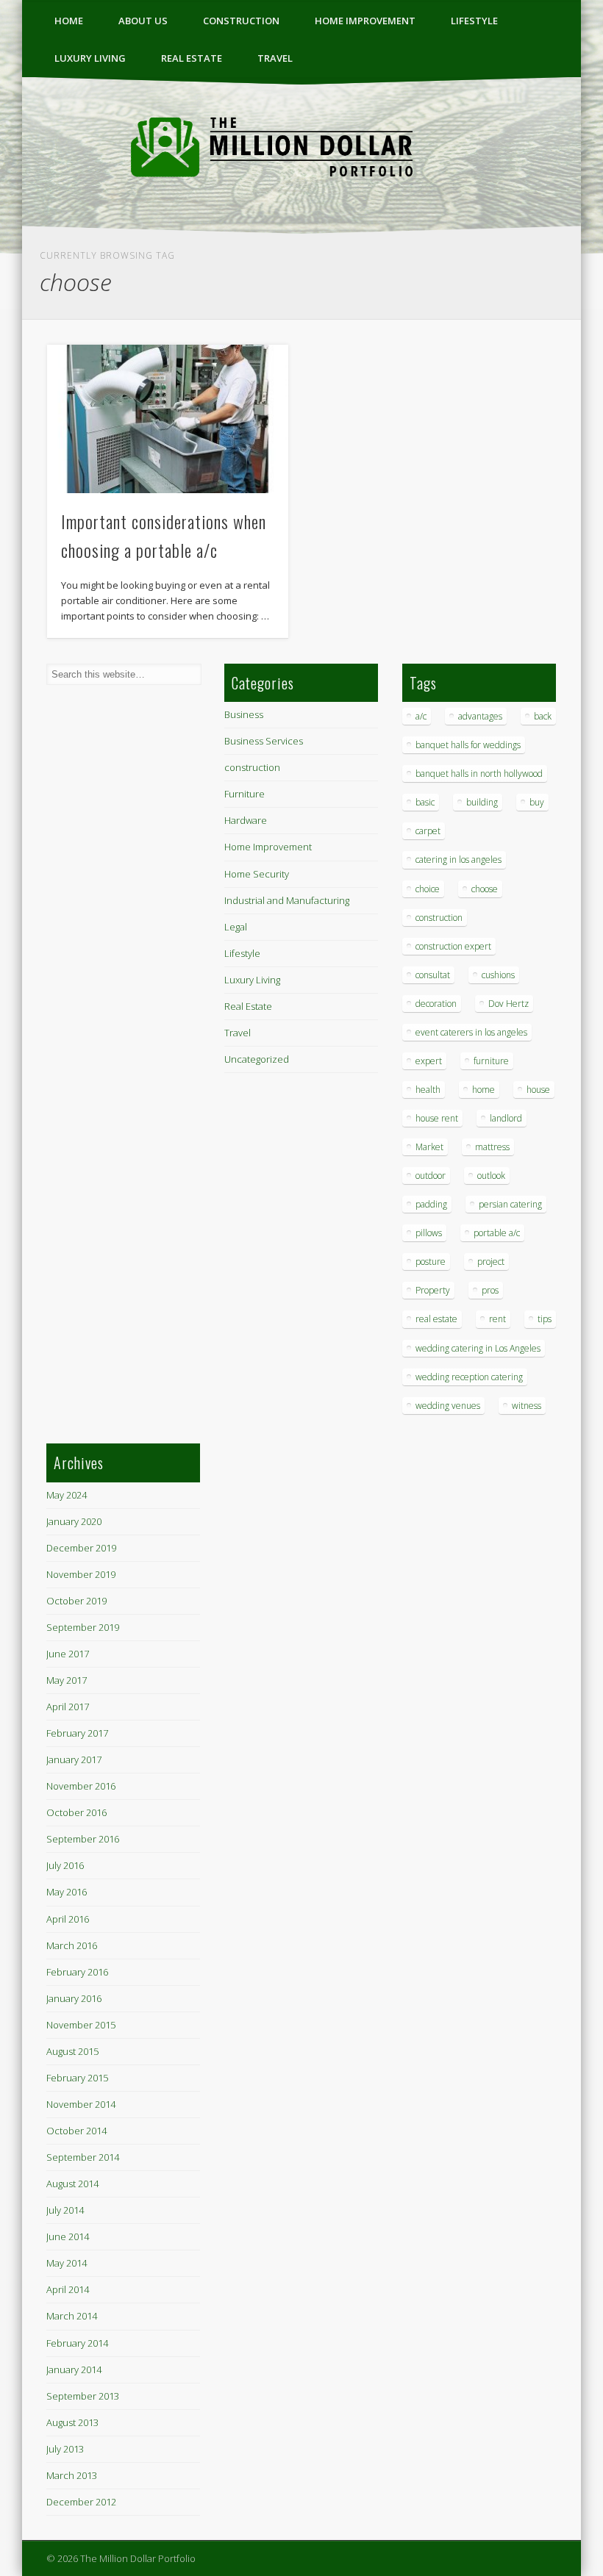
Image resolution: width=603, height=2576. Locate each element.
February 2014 (77, 2343)
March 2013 (72, 2475)
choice (428, 889)
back (543, 716)
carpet (428, 831)
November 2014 (81, 2104)
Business (244, 714)
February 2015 (77, 2078)
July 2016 (65, 1865)
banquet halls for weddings (468, 745)
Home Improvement (365, 21)
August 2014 (72, 2184)
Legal (236, 927)
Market (429, 1147)
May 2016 (67, 1892)
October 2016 (76, 1812)
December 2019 (81, 1548)
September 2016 (83, 1839)
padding (431, 1204)
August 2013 (72, 2422)
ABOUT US (143, 21)
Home (69, 21)
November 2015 (81, 2025)
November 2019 (81, 1574)
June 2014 (68, 2236)
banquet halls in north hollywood (479, 774)
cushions (498, 975)
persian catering (510, 1204)
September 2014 (83, 2157)
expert (429, 1061)
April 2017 (68, 1707)
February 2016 (77, 1972)
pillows (429, 1233)
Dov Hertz (509, 1004)
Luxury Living (90, 58)
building (482, 802)
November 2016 (81, 1786)
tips (545, 1319)
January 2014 (74, 2369)
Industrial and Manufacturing (287, 900)
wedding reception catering (469, 1377)
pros (490, 1290)
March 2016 (72, 1945)
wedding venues (448, 1406)
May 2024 (67, 1495)
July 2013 (65, 2449)
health (428, 1090)
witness (527, 1406)
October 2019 (76, 1601)
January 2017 (74, 1759)
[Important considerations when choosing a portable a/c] (167, 419)
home (484, 1090)
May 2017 (67, 1680)
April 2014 (68, 2289)
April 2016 (68, 1919)
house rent (437, 1118)
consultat (433, 975)
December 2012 (81, 2502)
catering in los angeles (459, 860)
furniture (491, 1061)
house (538, 1090)
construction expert (453, 946)
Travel (275, 58)
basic (425, 802)
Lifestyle (474, 21)
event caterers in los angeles (471, 1032)
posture (431, 1262)
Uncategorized (257, 1059)
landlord (506, 1118)
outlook (491, 1176)
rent (497, 1319)
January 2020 (74, 1521)
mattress (492, 1147)
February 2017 (77, 1733)
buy (537, 802)
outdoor (431, 1176)
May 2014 (67, 2263)
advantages (480, 716)
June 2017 (68, 1654)
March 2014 (72, 2316)
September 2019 (83, 1627)
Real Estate (192, 58)
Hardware (246, 820)
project (491, 1262)
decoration (436, 1004)
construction (241, 21)
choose (485, 889)
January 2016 (74, 1998)
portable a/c (497, 1233)
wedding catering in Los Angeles (478, 1348)
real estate (436, 1319)
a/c (421, 716)
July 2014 (65, 2210)
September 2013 (83, 2396)
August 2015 (72, 2051)
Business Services (264, 741)
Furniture (245, 794)
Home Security (257, 874)
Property (433, 1290)
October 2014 (76, 2131)
